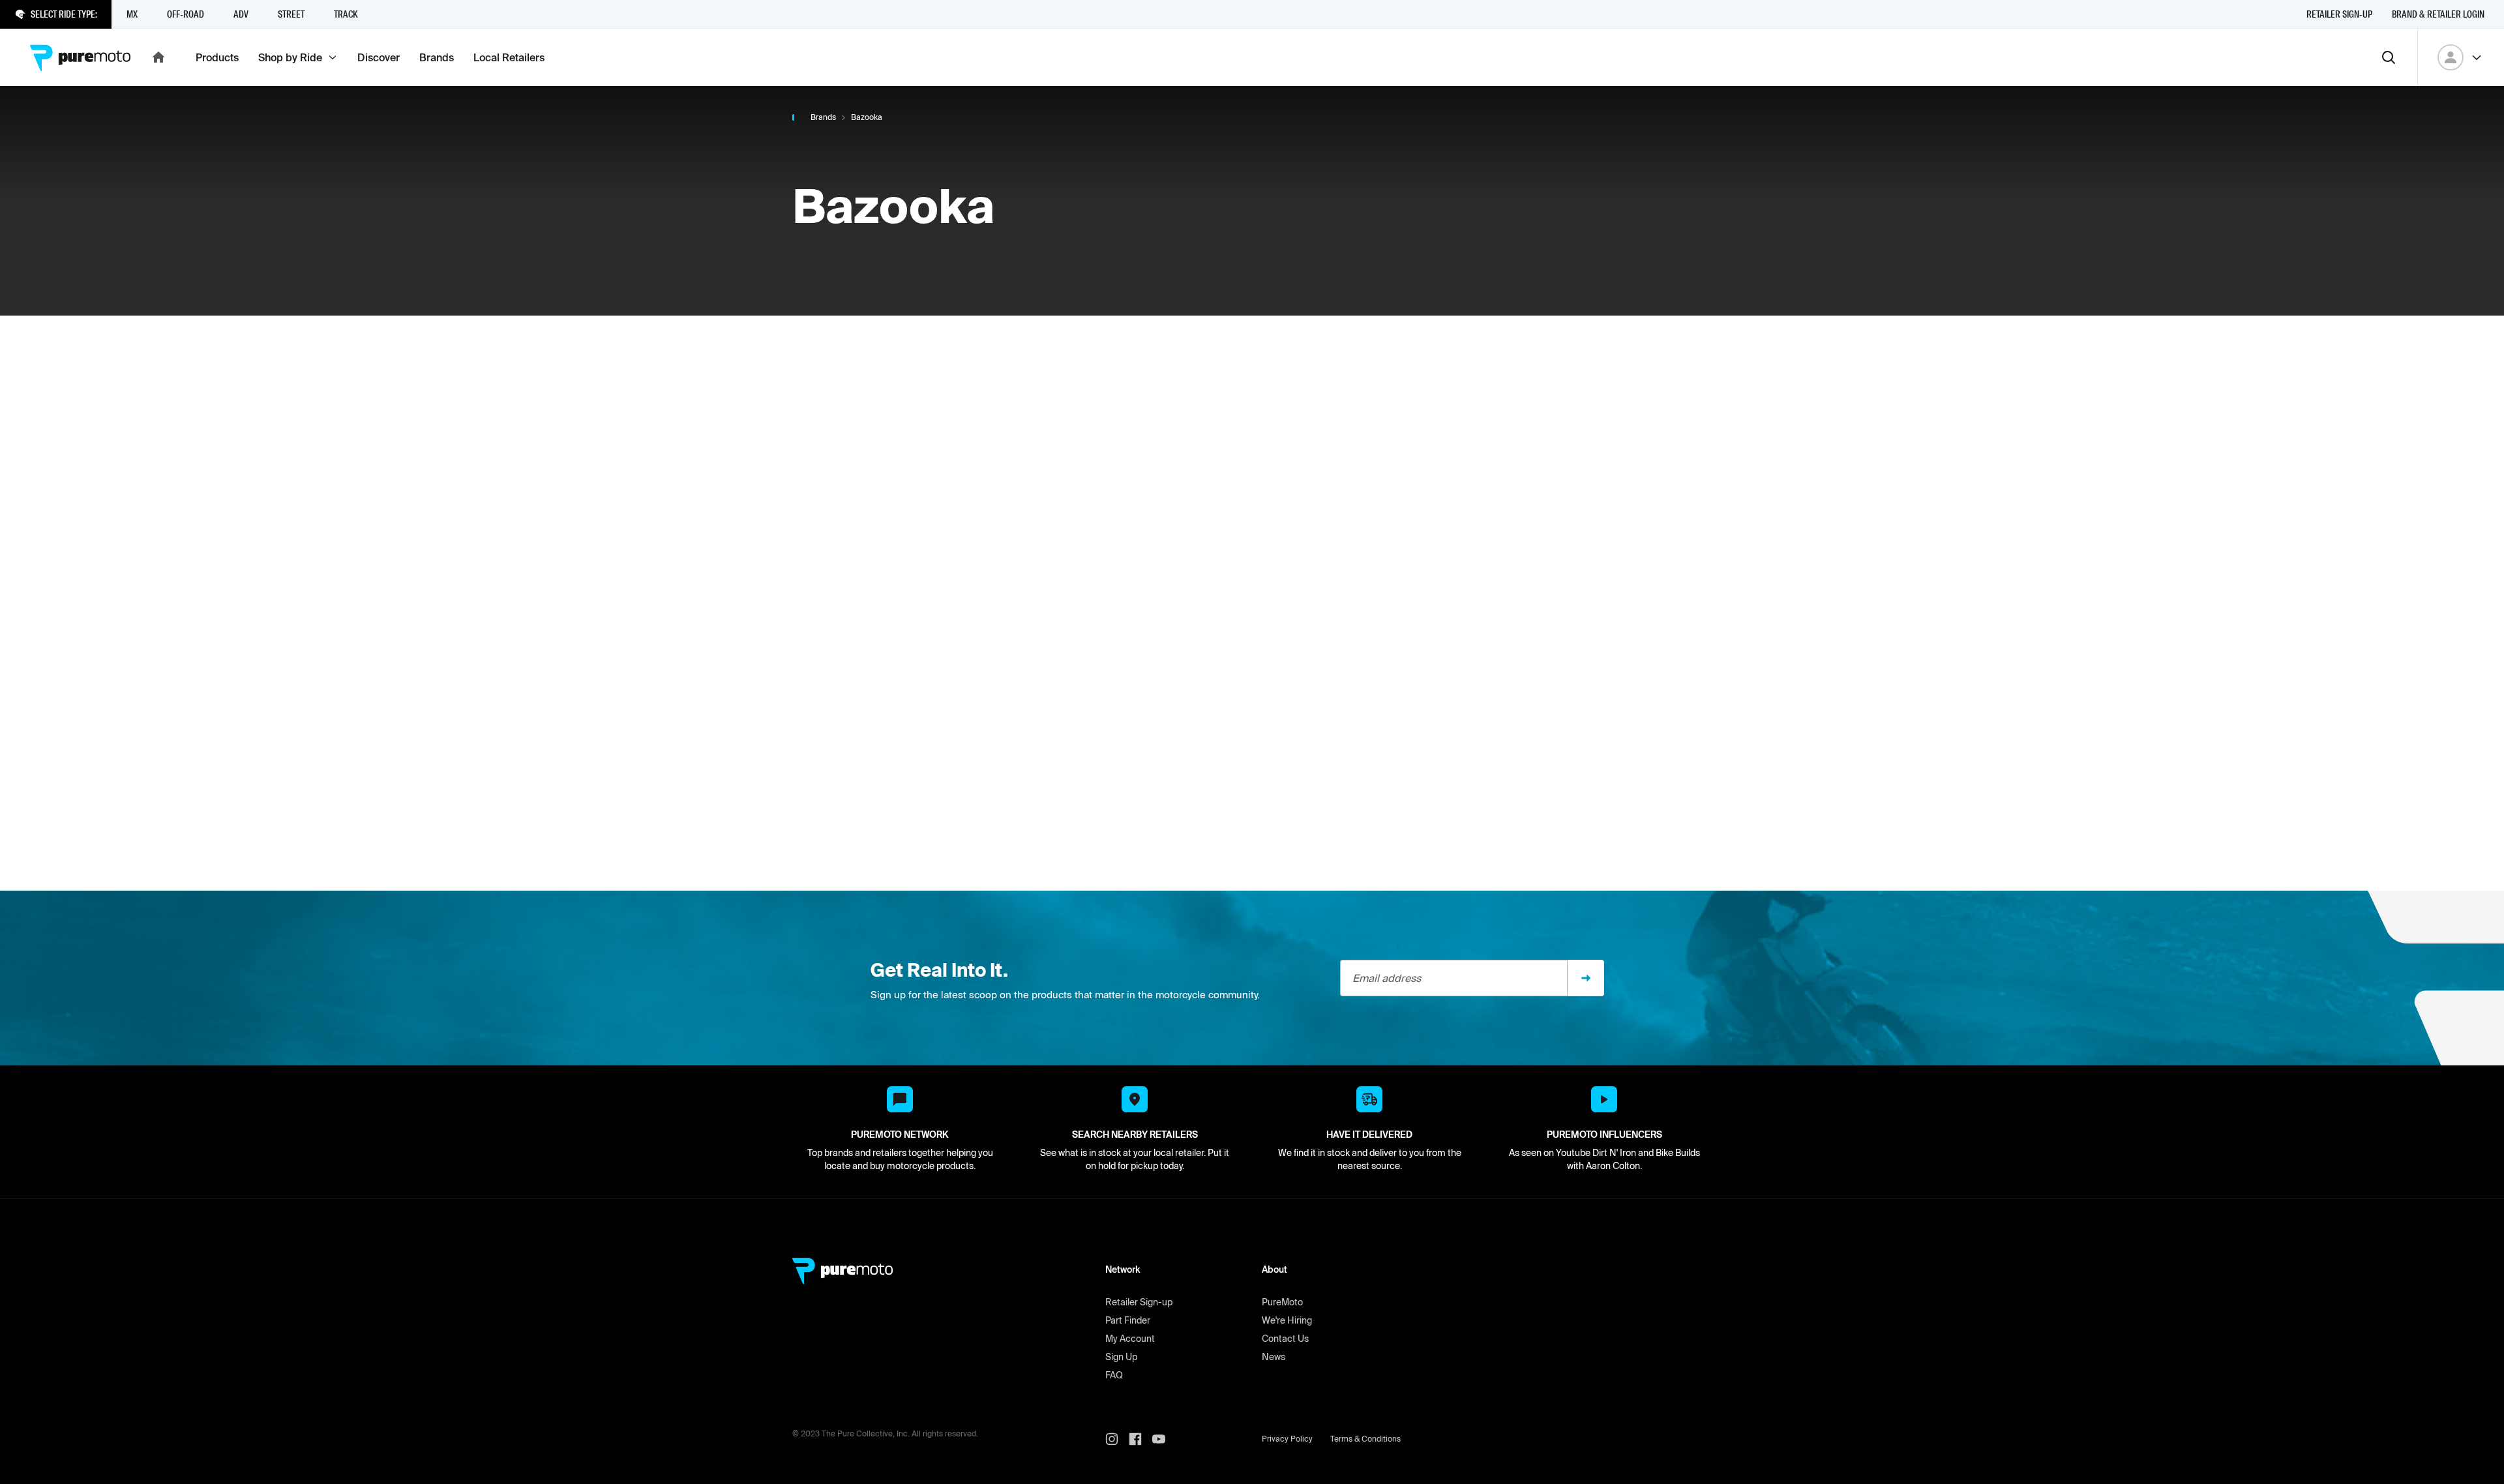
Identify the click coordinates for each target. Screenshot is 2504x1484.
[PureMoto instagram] (1117, 1439)
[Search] (2389, 57)
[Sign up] (1586, 978)
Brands (823, 117)
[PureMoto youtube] (1164, 1439)
